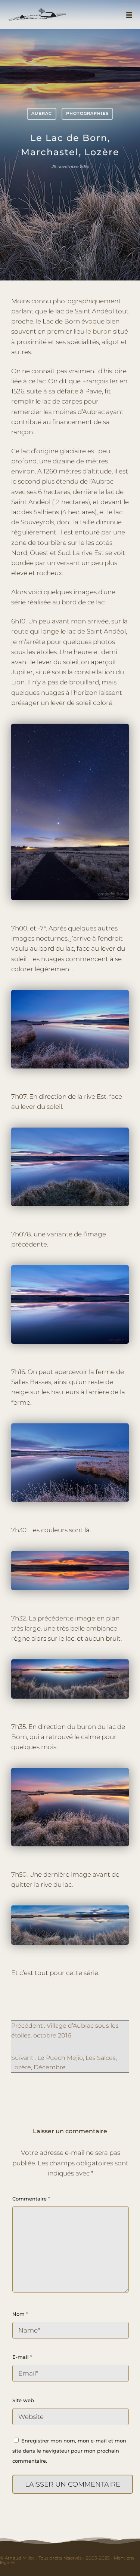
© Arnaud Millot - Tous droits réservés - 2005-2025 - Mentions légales (67, 2560)
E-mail (22, 2357)
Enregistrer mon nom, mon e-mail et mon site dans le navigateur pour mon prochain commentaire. (69, 2451)
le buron (99, 331)
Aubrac (42, 113)
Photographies (87, 113)
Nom (20, 2314)
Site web (23, 2400)
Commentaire (31, 2199)
